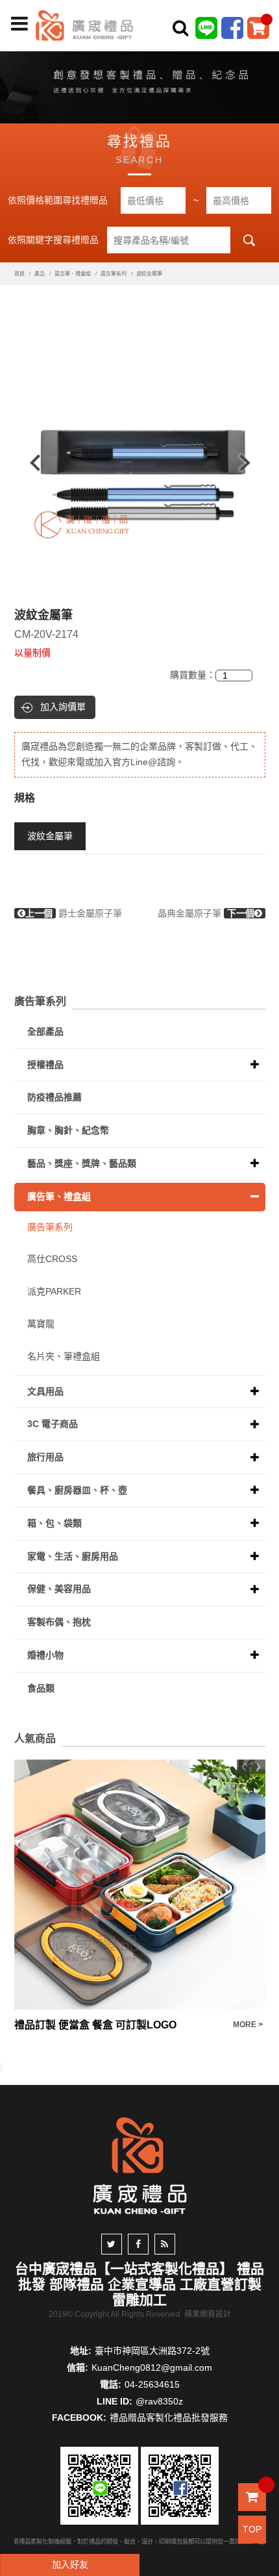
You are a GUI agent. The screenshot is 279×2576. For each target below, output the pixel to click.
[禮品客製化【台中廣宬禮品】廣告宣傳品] (139, 84)
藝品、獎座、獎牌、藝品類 (82, 1163)
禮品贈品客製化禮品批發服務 (169, 2418)
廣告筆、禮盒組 (73, 274)
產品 (40, 274)
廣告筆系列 (114, 274)
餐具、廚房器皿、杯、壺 (77, 1490)
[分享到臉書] (138, 2244)
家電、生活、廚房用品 (73, 1556)
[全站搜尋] (180, 28)
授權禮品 (45, 1065)
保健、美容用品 (59, 1589)
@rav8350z (159, 2401)
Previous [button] (29, 463)
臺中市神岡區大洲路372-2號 (152, 2351)
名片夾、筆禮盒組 (64, 1356)
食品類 (41, 1688)
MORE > (248, 2025)
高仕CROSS (52, 1259)
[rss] (165, 2244)
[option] (140, 463)
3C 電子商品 (53, 1424)
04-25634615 (152, 2384)
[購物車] (258, 27)
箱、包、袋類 (55, 1523)
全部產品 (45, 1031)
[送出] (265, 57)
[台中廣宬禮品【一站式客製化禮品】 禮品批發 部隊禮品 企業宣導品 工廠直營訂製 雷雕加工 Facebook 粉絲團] (232, 27)
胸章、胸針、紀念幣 (68, 1130)
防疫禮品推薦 (55, 1097)
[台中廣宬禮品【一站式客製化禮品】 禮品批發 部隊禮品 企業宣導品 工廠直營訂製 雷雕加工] (84, 25)
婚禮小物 (45, 1655)
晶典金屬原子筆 (206, 913)
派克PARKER (54, 1291)
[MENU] (19, 24)
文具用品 (45, 1391)
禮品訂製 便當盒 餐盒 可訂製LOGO (95, 2025)
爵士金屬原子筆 (74, 913)
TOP (252, 2529)
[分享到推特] (112, 2244)
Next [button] (251, 463)
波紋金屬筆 (50, 836)
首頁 (19, 274)
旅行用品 (45, 1457)
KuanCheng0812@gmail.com (152, 2368)
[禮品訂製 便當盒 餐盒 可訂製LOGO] (140, 1885)
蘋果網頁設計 (208, 2314)
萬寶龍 (41, 1324)
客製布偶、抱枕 (59, 1622)
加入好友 (70, 2564)
